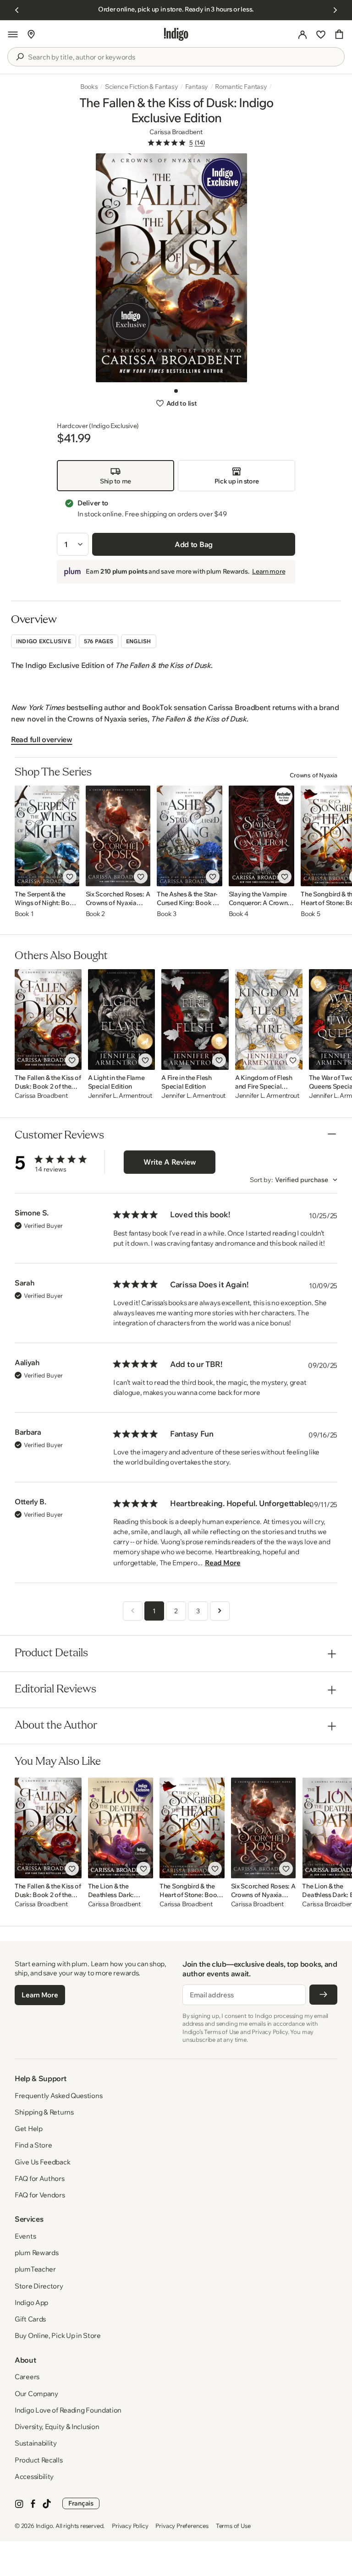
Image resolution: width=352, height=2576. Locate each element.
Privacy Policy (130, 2526)
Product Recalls (39, 2460)
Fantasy (197, 87)
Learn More (40, 1995)
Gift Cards (30, 2319)
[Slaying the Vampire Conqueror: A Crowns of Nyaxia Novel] (262, 836)
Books (89, 87)
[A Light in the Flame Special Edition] (122, 1020)
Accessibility (34, 2476)
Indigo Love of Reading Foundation (68, 2410)
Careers (27, 2377)
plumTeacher (35, 2269)
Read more (223, 1563)
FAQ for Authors (40, 2178)
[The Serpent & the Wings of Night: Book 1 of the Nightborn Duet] (47, 836)
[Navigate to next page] (220, 1611)
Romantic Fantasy (241, 87)
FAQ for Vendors (40, 2195)
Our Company (36, 2394)
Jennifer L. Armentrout (120, 1096)
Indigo (44, 2526)
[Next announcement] (335, 10)
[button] (13, 34)
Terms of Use (233, 2526)
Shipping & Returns (44, 2112)
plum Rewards (36, 2253)
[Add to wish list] (70, 877)
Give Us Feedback (42, 2162)
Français (81, 2503)
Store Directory (39, 2286)
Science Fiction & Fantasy (142, 87)
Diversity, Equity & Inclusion (57, 2427)
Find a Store (33, 2145)
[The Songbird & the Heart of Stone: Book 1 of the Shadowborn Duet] (192, 1828)
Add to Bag (194, 544)
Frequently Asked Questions (58, 2096)
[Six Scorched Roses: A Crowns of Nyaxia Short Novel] (118, 836)
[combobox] (182, 57)
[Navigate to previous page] (133, 1611)
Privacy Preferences (182, 2526)
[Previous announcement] (17, 10)
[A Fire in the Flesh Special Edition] (195, 1020)
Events (25, 2236)
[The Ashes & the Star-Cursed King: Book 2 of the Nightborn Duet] (189, 836)
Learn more (269, 571)
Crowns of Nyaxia (313, 775)
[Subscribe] (323, 1995)
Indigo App (31, 2302)
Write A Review (170, 1162)
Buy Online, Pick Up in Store (58, 2335)
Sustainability (36, 2443)
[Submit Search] (20, 57)
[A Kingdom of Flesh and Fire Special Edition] (269, 1020)
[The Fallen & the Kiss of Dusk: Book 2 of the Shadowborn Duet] (48, 1020)
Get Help (29, 2129)
